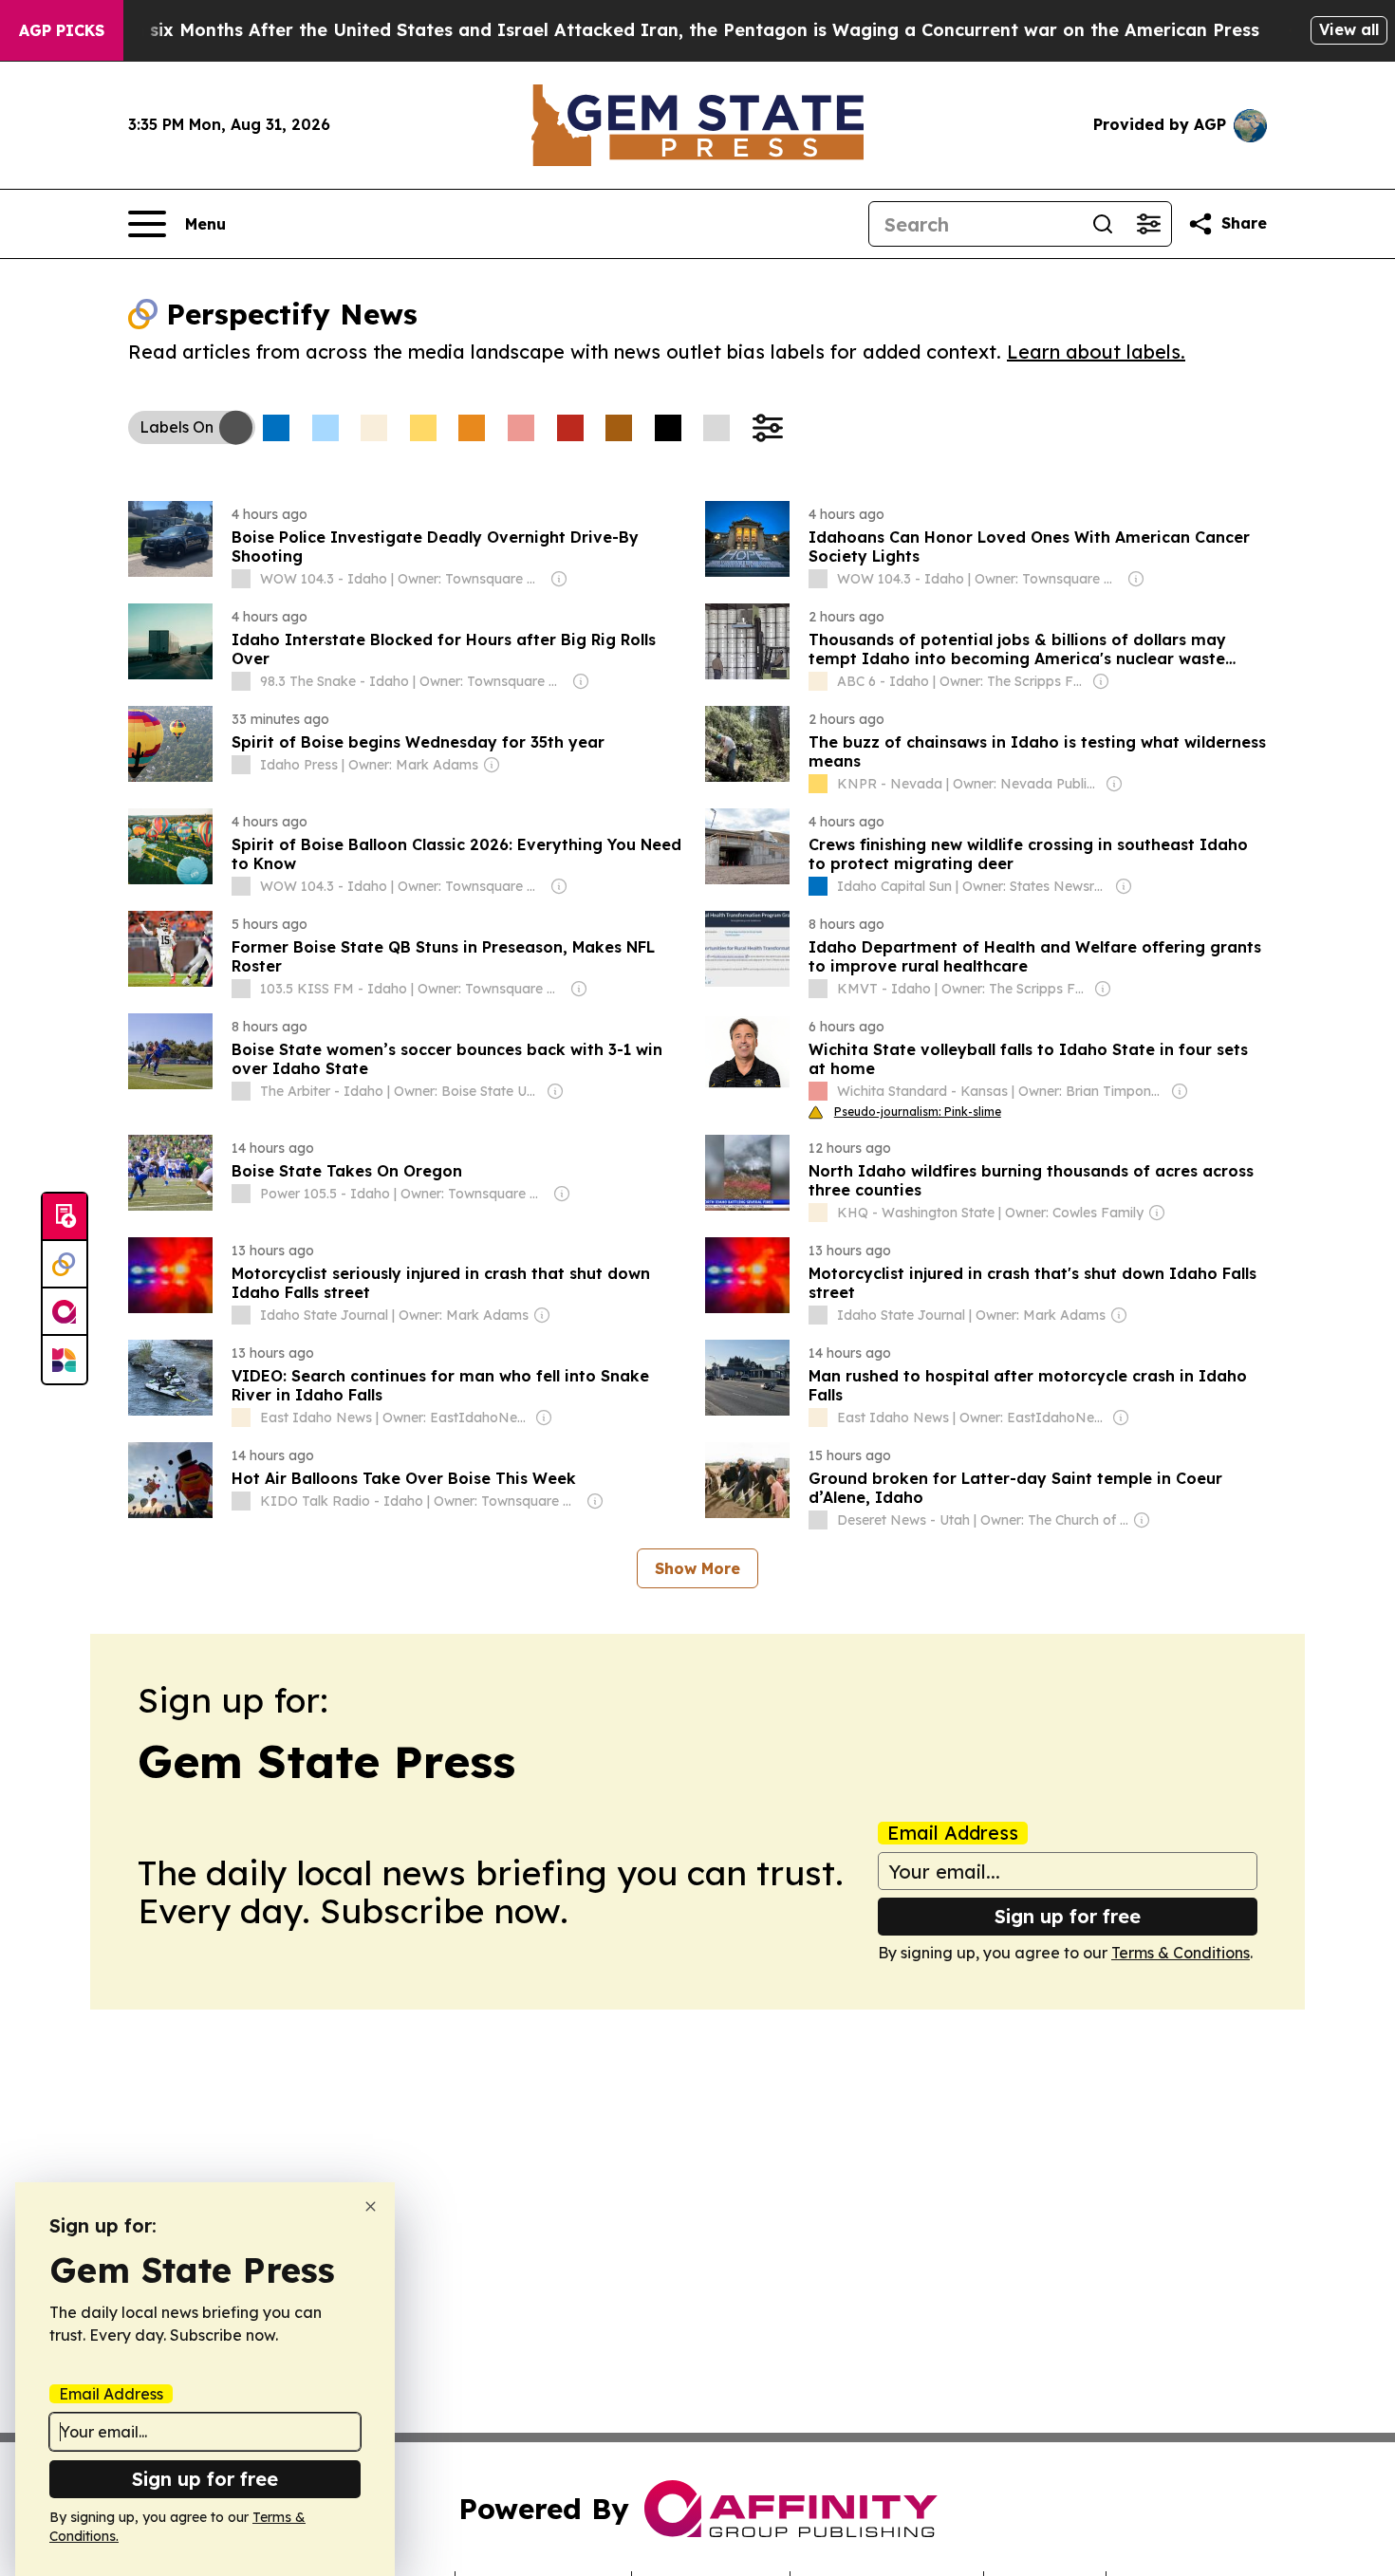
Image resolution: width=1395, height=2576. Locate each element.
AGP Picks (62, 30)
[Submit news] (65, 1217)
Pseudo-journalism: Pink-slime (918, 1112)
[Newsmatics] (65, 1360)
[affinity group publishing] (65, 1312)
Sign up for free (1068, 1916)
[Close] (371, 2206)
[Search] (1103, 224)
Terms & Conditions (1181, 1953)
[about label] (241, 579)
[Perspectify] (65, 1265)
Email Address (953, 1833)
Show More (697, 1568)
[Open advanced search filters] (1148, 224)
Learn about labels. (1096, 352)
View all (1349, 29)
